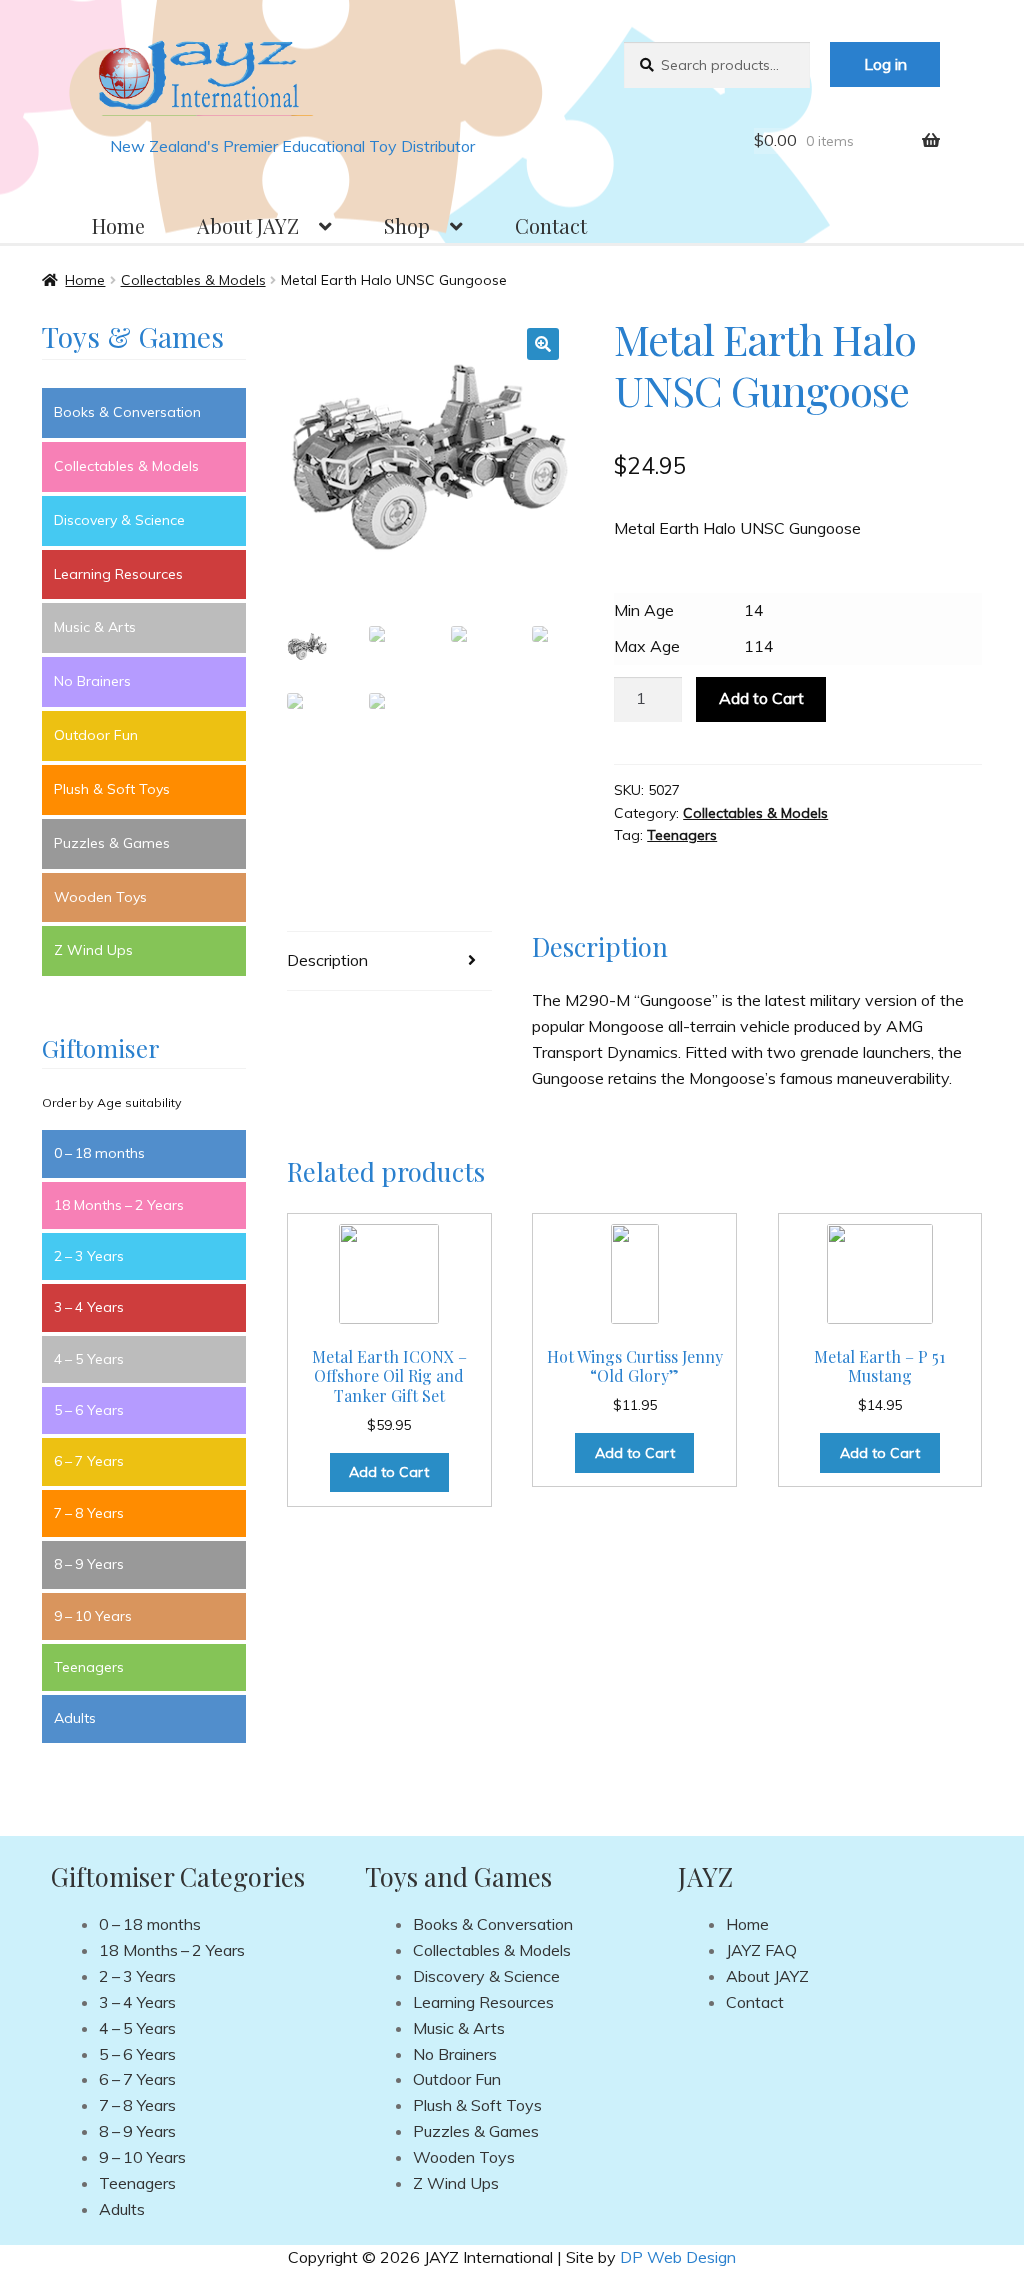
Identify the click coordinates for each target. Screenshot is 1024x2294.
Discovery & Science (119, 520)
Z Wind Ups (93, 950)
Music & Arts (95, 627)
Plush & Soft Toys (112, 789)
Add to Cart (761, 698)
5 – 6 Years (89, 1410)
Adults (75, 1718)
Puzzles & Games (112, 843)
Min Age (644, 610)
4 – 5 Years (89, 1359)
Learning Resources (118, 574)
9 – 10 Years (93, 1616)
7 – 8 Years (89, 1513)
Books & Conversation (127, 412)
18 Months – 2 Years (119, 1205)
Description (327, 960)
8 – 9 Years (89, 1564)
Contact (551, 225)
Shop (407, 225)
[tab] (389, 961)
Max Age (647, 646)
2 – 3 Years (89, 1256)
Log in (885, 64)
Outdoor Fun (96, 735)
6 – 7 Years (89, 1461)
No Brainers (92, 681)
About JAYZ (248, 225)
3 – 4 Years (89, 1307)
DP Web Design (678, 2257)
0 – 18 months (99, 1153)
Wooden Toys (100, 897)
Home (118, 225)
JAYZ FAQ (761, 1950)
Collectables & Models (193, 280)
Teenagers (682, 835)
